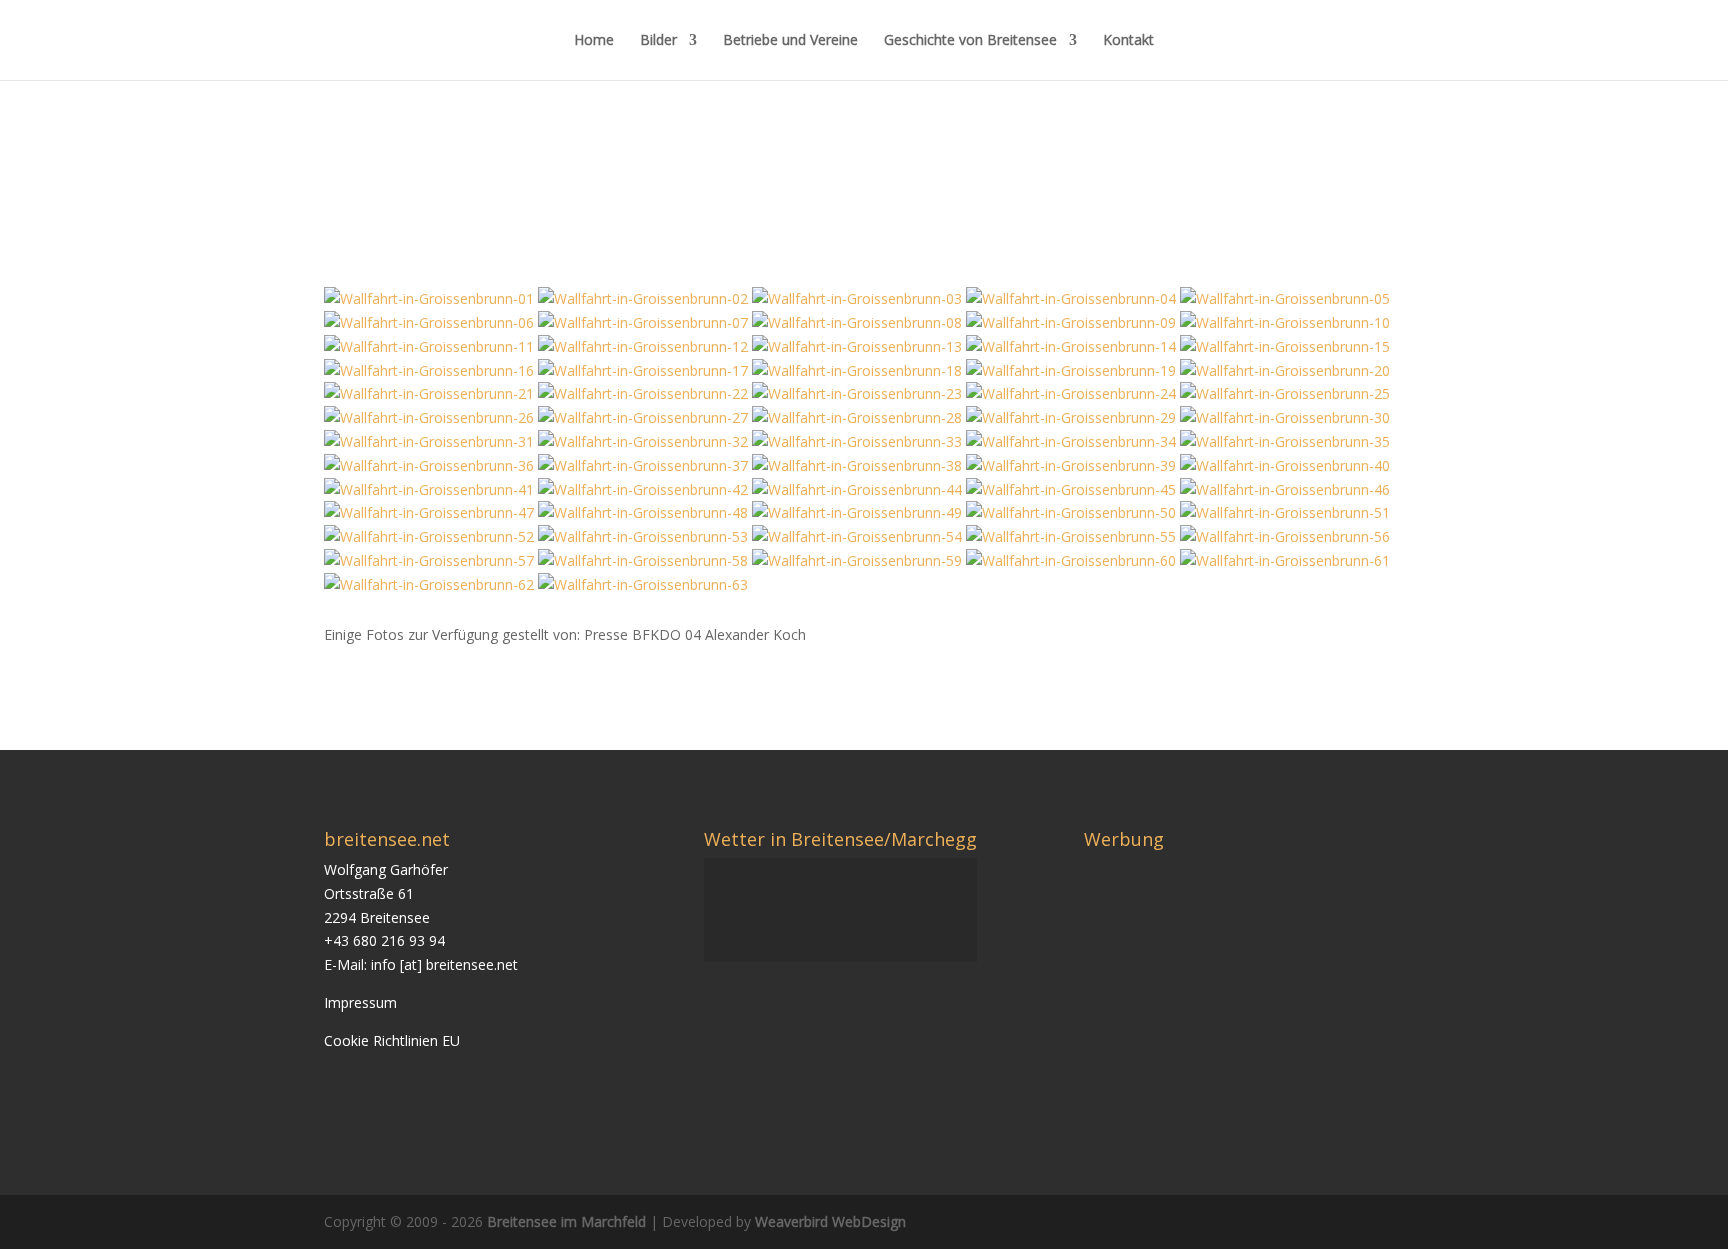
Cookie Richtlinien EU (392, 1040)
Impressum (360, 1002)
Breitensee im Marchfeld (566, 1221)
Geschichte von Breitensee (970, 41)
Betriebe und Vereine (790, 41)
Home (594, 41)
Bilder (658, 41)
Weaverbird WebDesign (830, 1221)
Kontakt (1128, 41)
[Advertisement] (1252, 998)
